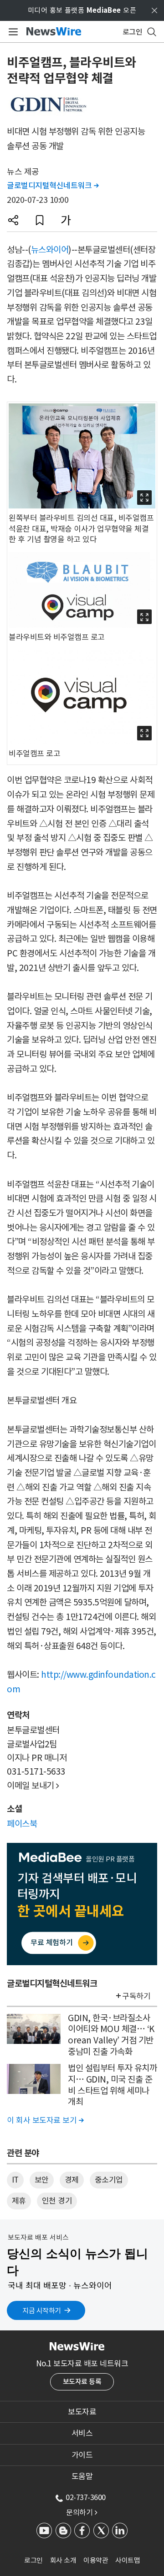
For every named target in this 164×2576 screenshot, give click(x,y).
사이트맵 (128, 2560)
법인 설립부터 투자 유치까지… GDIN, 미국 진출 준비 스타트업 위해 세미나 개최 (112, 2085)
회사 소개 (63, 2560)
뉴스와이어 (50, 250)
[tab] (82, 2412)
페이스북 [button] (22, 1824)
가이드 (82, 2455)
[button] (13, 220)
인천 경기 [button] (57, 2201)
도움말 (82, 2476)
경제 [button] (72, 2180)
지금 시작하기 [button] (42, 2311)
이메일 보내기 (33, 1786)
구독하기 (136, 1996)
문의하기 (82, 2512)
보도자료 (82, 2412)
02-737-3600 (86, 2497)
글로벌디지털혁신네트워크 (53, 186)
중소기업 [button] (109, 2180)
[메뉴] (12, 32)
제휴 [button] (19, 2201)
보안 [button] (42, 2180)
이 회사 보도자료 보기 (45, 2120)
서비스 (82, 2433)
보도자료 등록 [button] (82, 2382)
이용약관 (96, 2560)
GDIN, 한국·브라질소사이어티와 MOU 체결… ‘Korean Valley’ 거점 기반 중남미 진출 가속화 (111, 2035)
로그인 (33, 2560)
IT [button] (15, 2180)
